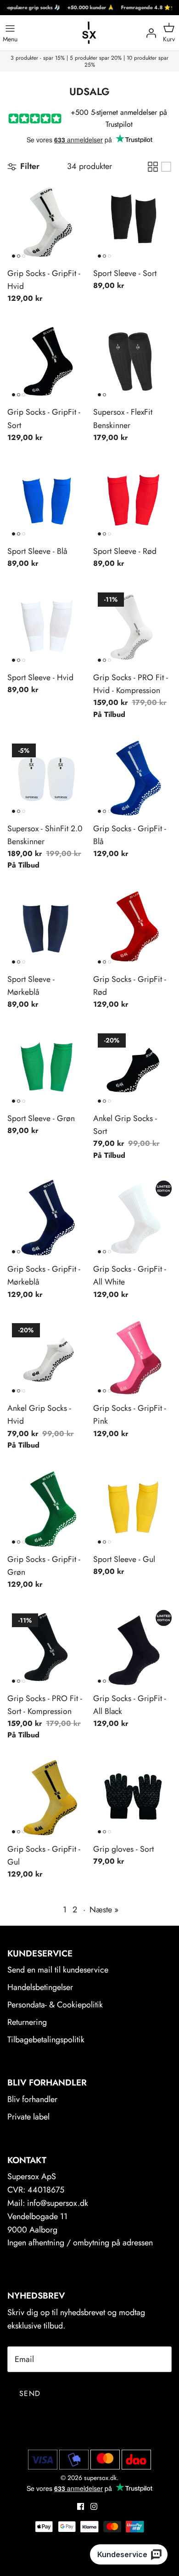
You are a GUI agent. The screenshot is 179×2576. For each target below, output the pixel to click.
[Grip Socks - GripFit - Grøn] (47, 1509)
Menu (10, 39)
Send (30, 2393)
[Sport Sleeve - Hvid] (47, 627)
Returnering (27, 2022)
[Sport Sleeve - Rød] (132, 501)
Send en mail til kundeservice (58, 1970)
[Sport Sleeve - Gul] (132, 1509)
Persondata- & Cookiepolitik (55, 2005)
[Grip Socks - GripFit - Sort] (47, 362)
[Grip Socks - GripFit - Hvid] (47, 223)
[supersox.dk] (89, 33)
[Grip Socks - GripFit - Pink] (132, 1358)
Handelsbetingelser (40, 1987)
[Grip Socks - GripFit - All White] (132, 1219)
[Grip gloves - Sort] (132, 1799)
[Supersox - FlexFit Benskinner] (132, 362)
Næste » (104, 1910)
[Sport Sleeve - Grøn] (47, 1068)
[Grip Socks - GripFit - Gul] (47, 1799)
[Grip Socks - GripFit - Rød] (132, 929)
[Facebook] (81, 2506)
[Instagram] (94, 2506)
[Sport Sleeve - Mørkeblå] (47, 929)
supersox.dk (100, 2478)
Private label (28, 2117)
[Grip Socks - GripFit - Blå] (132, 778)
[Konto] (149, 33)
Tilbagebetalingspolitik (46, 2040)
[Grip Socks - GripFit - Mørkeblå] (47, 1219)
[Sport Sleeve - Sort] (132, 223)
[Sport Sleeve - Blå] (47, 501)
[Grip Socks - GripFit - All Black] (132, 1648)
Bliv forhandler (32, 2099)
